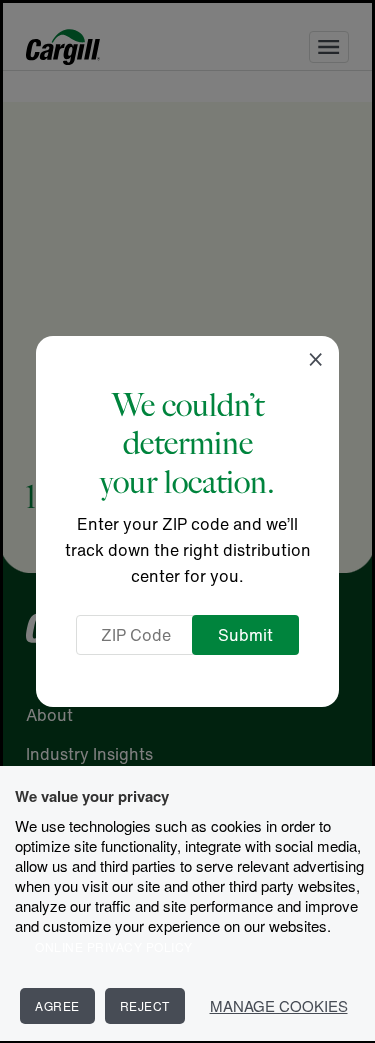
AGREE (57, 1005)
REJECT (145, 1005)
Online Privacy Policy (114, 946)
